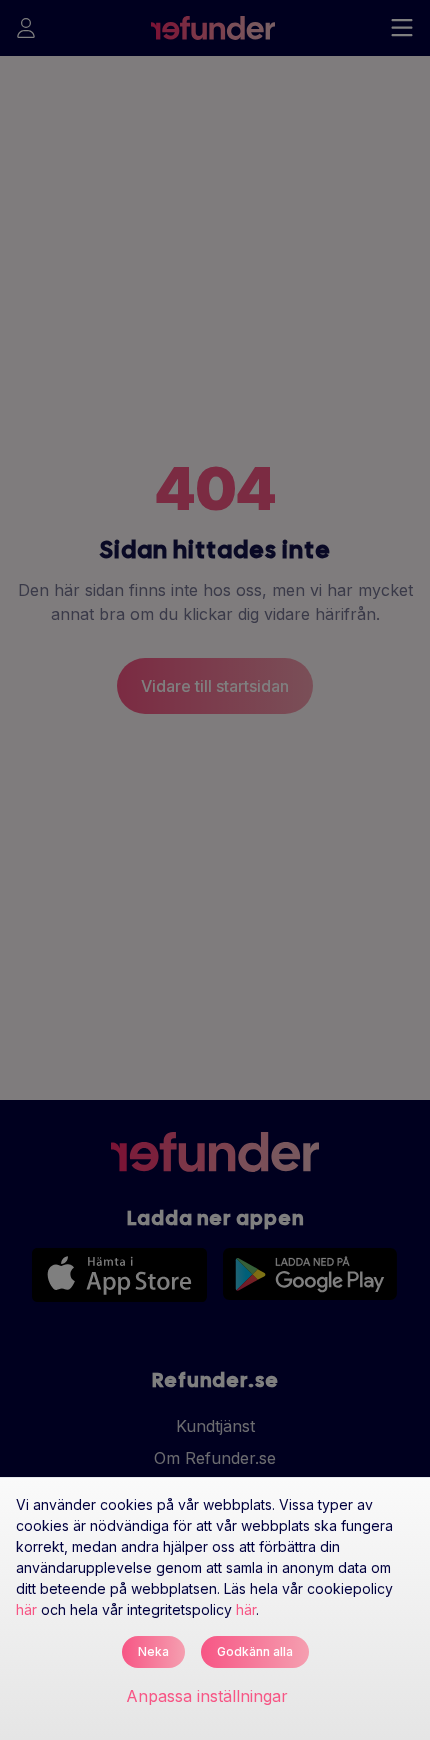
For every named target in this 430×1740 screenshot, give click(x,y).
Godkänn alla (255, 1651)
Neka (153, 1651)
